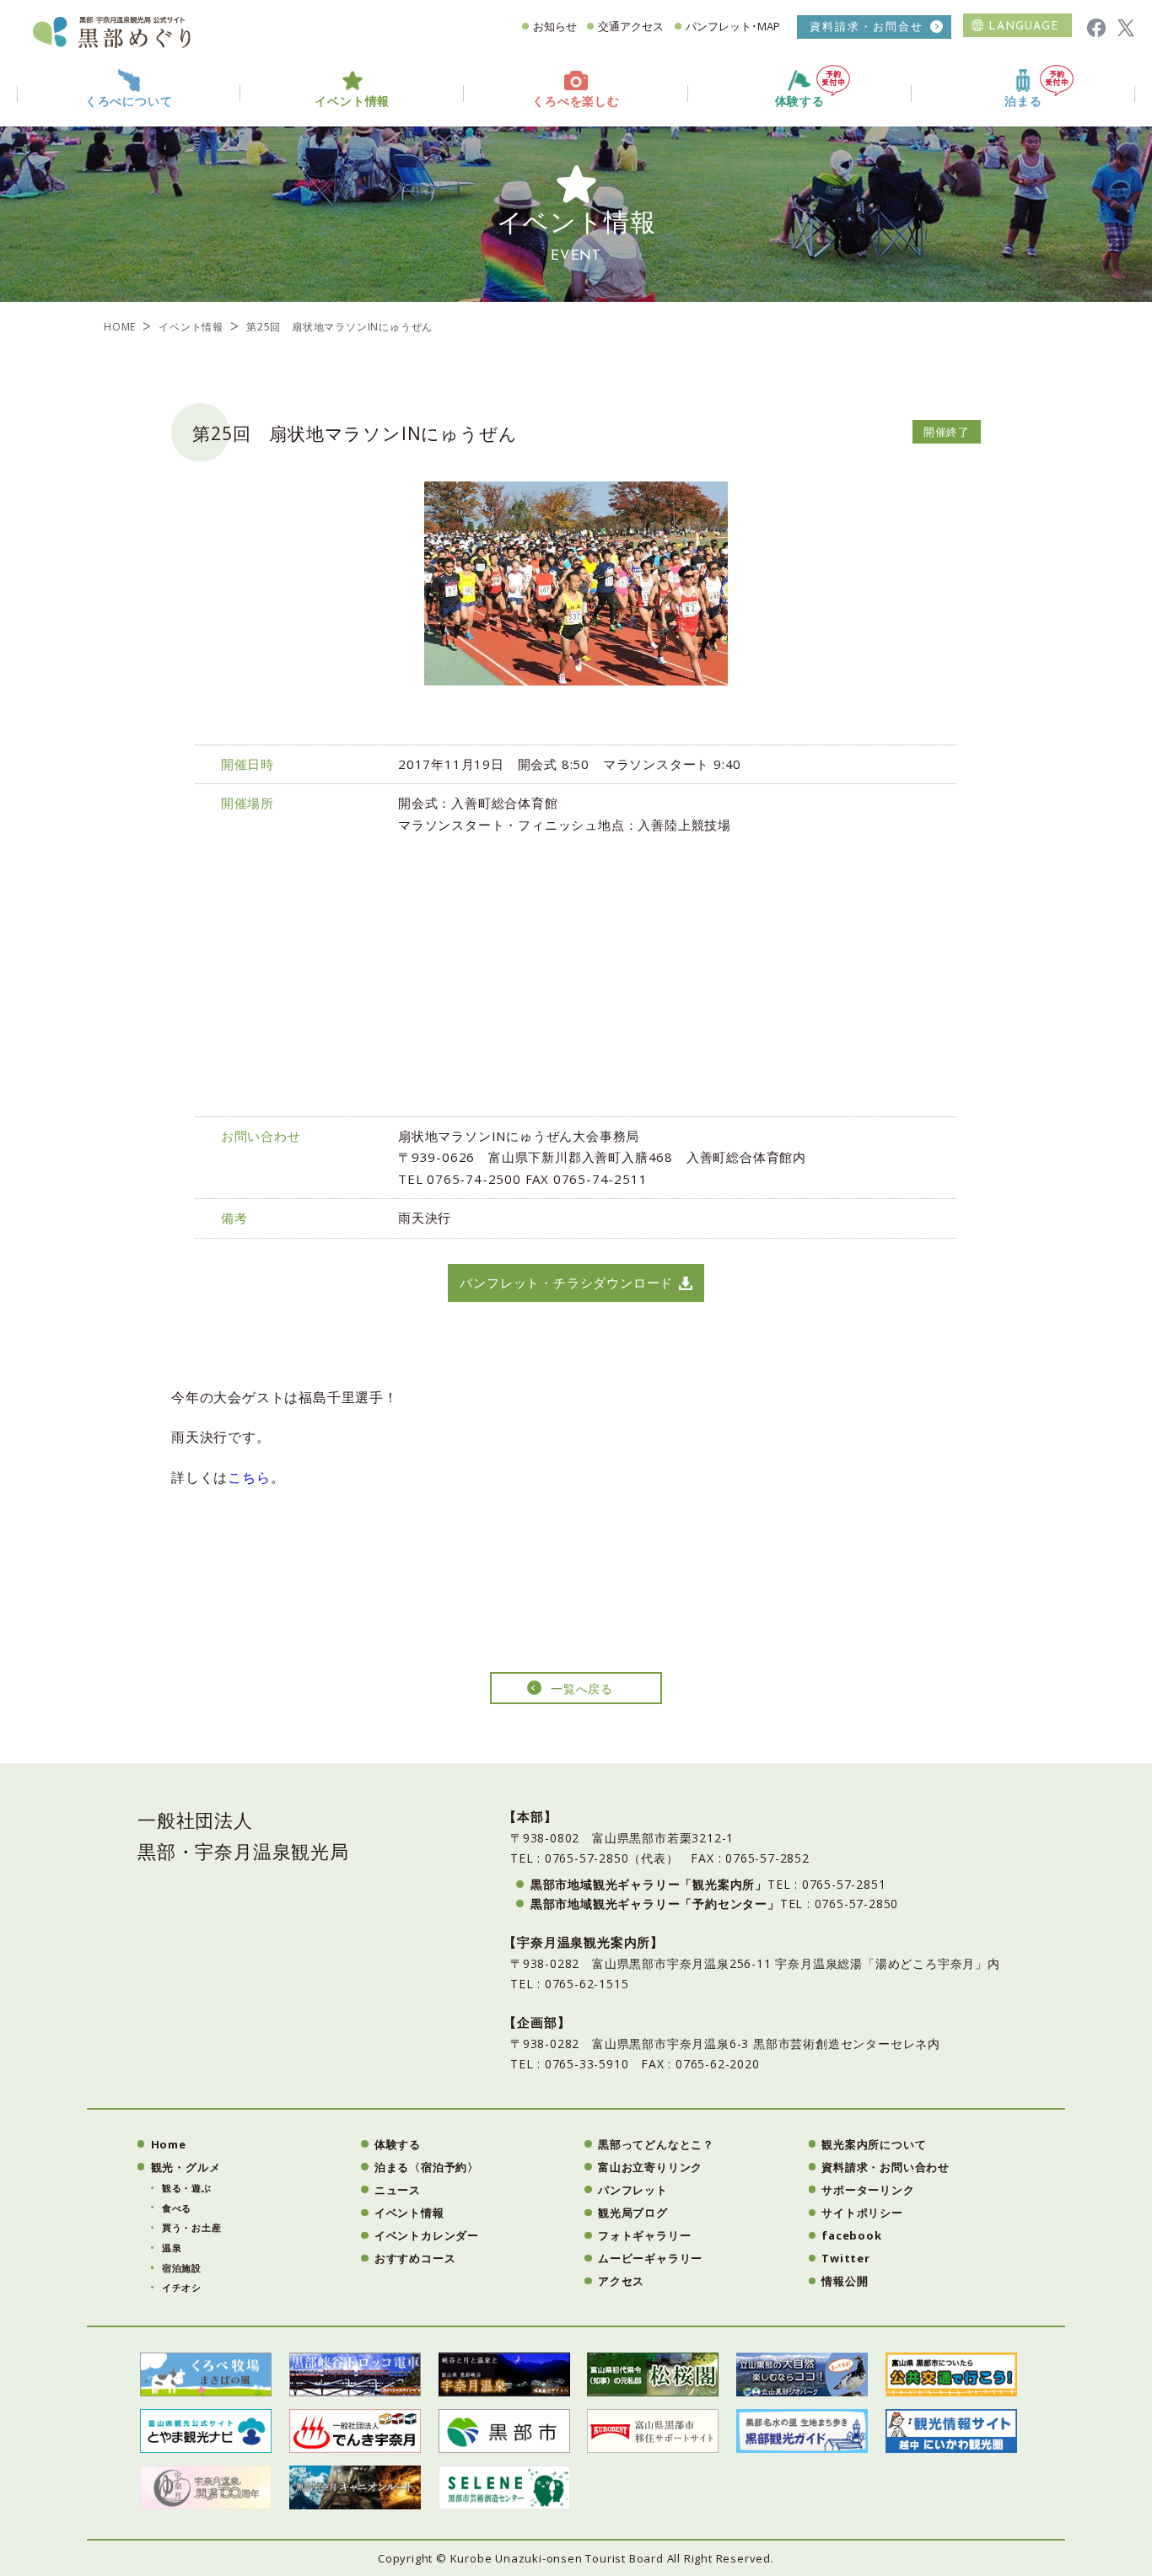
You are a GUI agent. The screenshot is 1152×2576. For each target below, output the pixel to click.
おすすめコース (415, 2258)
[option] (576, 583)
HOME (120, 327)
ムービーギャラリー (650, 2258)
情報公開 (845, 2281)
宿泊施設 (182, 2268)
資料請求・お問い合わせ (886, 2167)
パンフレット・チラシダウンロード (566, 1283)
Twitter (846, 2258)
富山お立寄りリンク (650, 2167)
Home (169, 2144)
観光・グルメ (186, 2167)
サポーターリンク (868, 2190)
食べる (177, 2208)
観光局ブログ (633, 2213)
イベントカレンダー (427, 2235)
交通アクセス (631, 26)
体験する (800, 102)
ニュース (398, 2190)
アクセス (621, 2281)
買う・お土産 (192, 2227)
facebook (851, 2235)
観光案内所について (874, 2144)
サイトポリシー (862, 2213)
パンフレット (633, 2190)
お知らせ (555, 26)
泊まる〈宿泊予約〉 (427, 2167)
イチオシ (182, 2287)
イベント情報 (191, 327)
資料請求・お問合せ (867, 27)
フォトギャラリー (644, 2235)
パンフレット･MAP (733, 26)
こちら (249, 1477)
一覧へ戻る (582, 1689)
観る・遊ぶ (187, 2188)
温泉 (172, 2248)
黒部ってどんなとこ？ (656, 2144)
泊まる (1023, 102)
